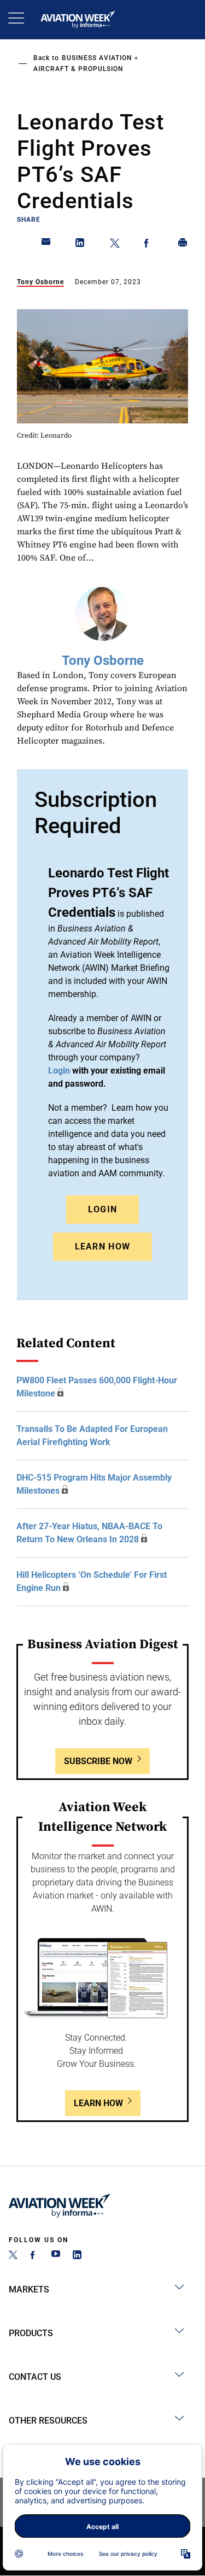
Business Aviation (97, 58)
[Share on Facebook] (149, 245)
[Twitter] (13, 2256)
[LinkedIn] (77, 2256)
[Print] (183, 245)
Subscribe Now (98, 1761)
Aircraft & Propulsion (78, 69)
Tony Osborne (40, 282)
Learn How (103, 1246)
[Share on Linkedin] (80, 245)
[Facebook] (34, 2256)
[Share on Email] (46, 245)
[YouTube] (56, 2256)
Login (103, 1209)
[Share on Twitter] (115, 245)
